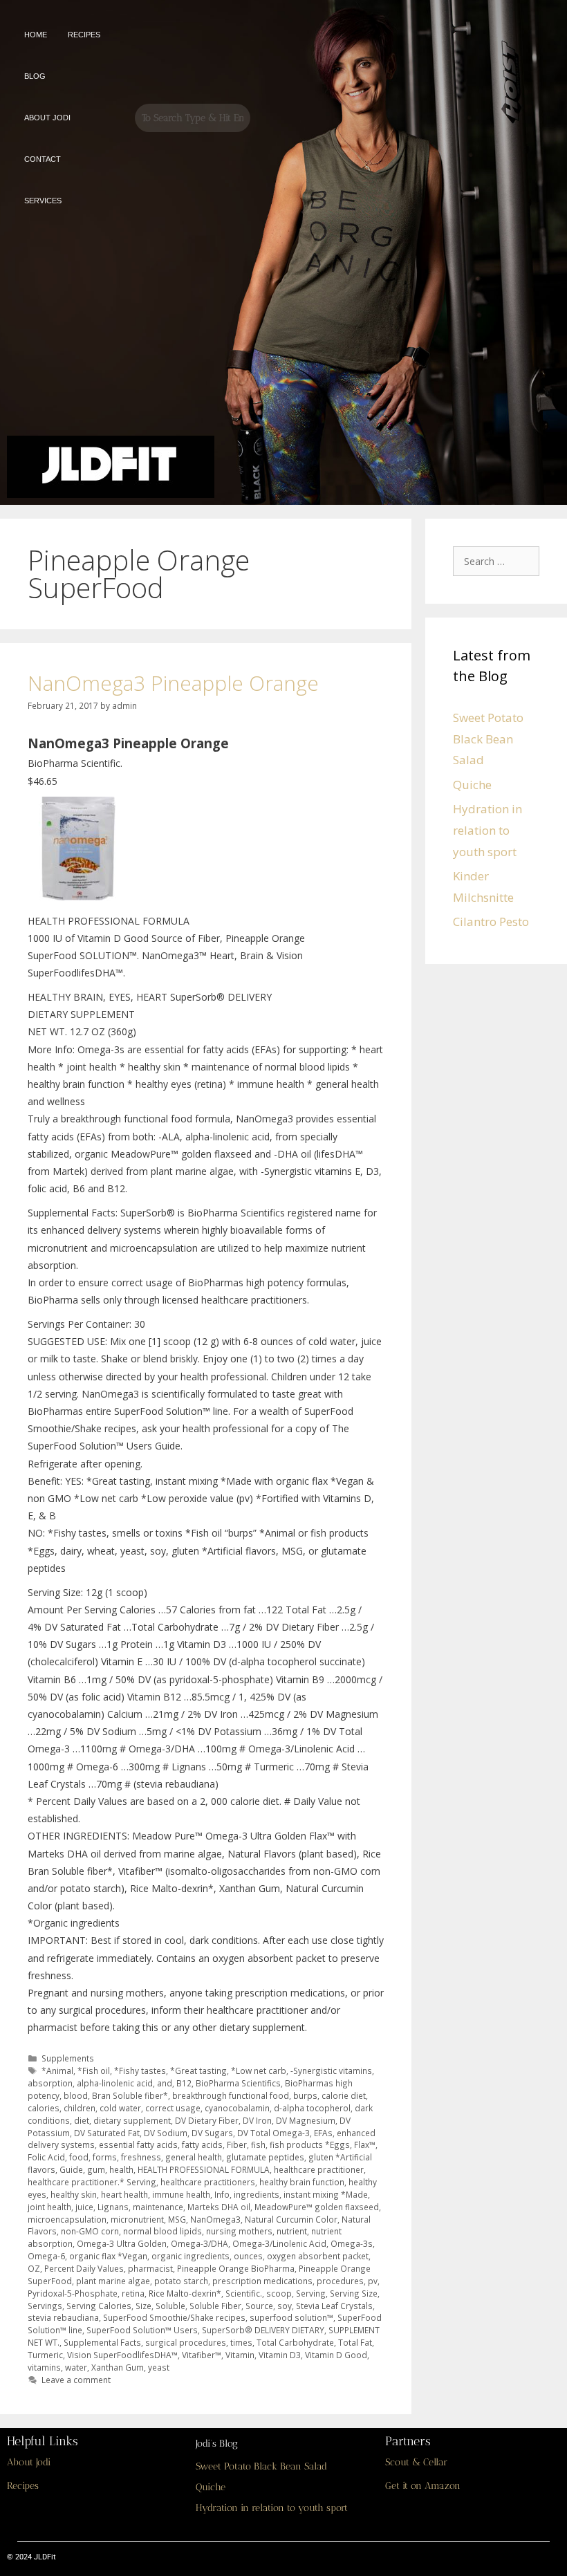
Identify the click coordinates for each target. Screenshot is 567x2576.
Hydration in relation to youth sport (487, 830)
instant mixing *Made (326, 2194)
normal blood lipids (162, 2231)
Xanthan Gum (118, 2367)
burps (305, 2095)
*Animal (57, 2070)
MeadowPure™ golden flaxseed (317, 2207)
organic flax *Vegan (108, 2256)
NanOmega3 (215, 2219)
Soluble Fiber (215, 2306)
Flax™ (365, 2144)
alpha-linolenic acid (115, 2083)
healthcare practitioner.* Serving (92, 2182)
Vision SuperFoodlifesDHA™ (122, 2355)
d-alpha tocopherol (312, 2108)
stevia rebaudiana (63, 2317)
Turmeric (45, 2355)
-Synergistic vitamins (331, 2070)
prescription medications (262, 2281)
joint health (49, 2207)
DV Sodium (166, 2133)
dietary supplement (132, 2120)
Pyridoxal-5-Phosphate (73, 2293)
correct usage (173, 2108)
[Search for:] (500, 560)
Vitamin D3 (280, 2355)
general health (194, 2157)
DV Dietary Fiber (207, 2120)
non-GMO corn (90, 2231)
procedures (340, 2281)
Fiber (237, 2144)
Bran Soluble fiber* (130, 2095)
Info (222, 2194)
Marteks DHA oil (219, 2207)
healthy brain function (302, 2182)
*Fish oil (94, 2070)
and (165, 2083)
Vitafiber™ (202, 2355)
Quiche (472, 785)
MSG (177, 2219)
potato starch (181, 2281)
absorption (50, 2083)
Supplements (68, 2058)
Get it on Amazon (423, 2486)
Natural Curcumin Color (291, 2219)
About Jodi (29, 2462)
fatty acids (202, 2144)
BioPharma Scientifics (238, 2083)
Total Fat (355, 2342)
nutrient (292, 2231)
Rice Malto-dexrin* (185, 2293)
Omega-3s (352, 2243)
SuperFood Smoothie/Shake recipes (174, 2317)
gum (96, 2169)
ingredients (257, 2194)
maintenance (158, 2207)
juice (84, 2207)
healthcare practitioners (208, 2182)
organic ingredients (190, 2256)
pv (373, 2281)
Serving (311, 2293)
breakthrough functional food (231, 2095)
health (121, 2169)
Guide (71, 2169)
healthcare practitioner (319, 2169)
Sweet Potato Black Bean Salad (488, 739)
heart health (124, 2194)
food (79, 2157)
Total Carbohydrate (295, 2342)
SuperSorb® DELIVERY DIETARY (263, 2330)
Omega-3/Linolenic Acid (279, 2243)
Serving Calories (99, 2306)
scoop (279, 2293)
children (80, 2108)
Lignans (113, 2207)
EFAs (323, 2133)
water (76, 2367)
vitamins (44, 2367)
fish (258, 2144)
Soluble (170, 2306)
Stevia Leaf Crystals (334, 2306)
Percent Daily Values (84, 2268)
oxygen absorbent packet (318, 2256)
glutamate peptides (265, 2157)
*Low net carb (259, 2070)
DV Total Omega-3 (273, 2133)
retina (133, 2293)
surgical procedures (186, 2342)
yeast (159, 2367)
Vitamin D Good (336, 2355)
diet (82, 2120)
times (241, 2342)
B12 (184, 2083)
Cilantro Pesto (491, 921)
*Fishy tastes (140, 2070)
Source (259, 2306)
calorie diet (344, 2095)
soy (285, 2306)
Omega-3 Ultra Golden (122, 2243)
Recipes (23, 2486)
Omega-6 (46, 2256)
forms (105, 2157)
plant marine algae (113, 2281)
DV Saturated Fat (107, 2133)
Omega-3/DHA (199, 2243)
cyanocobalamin (237, 2108)
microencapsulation (67, 2219)
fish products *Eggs (310, 2144)
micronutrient (137, 2219)
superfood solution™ (291, 2317)
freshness (141, 2157)
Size (143, 2306)
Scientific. (244, 2293)
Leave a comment (76, 2380)
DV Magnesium (306, 2120)
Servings (45, 2306)
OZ (34, 2268)
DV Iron (257, 2120)
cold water (120, 2108)
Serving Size (354, 2293)
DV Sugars (212, 2133)
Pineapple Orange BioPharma (236, 2268)
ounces (248, 2256)
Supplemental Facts (102, 2342)
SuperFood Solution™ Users (142, 2330)
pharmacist (150, 2268)
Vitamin (240, 2355)
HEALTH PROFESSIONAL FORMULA (204, 2169)
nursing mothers (239, 2231)
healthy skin (74, 2194)
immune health (181, 2194)
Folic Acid (46, 2157)
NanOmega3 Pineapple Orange (173, 683)
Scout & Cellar (416, 2462)
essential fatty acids (138, 2144)
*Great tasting (198, 2070)
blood (76, 2095)
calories (44, 2108)
